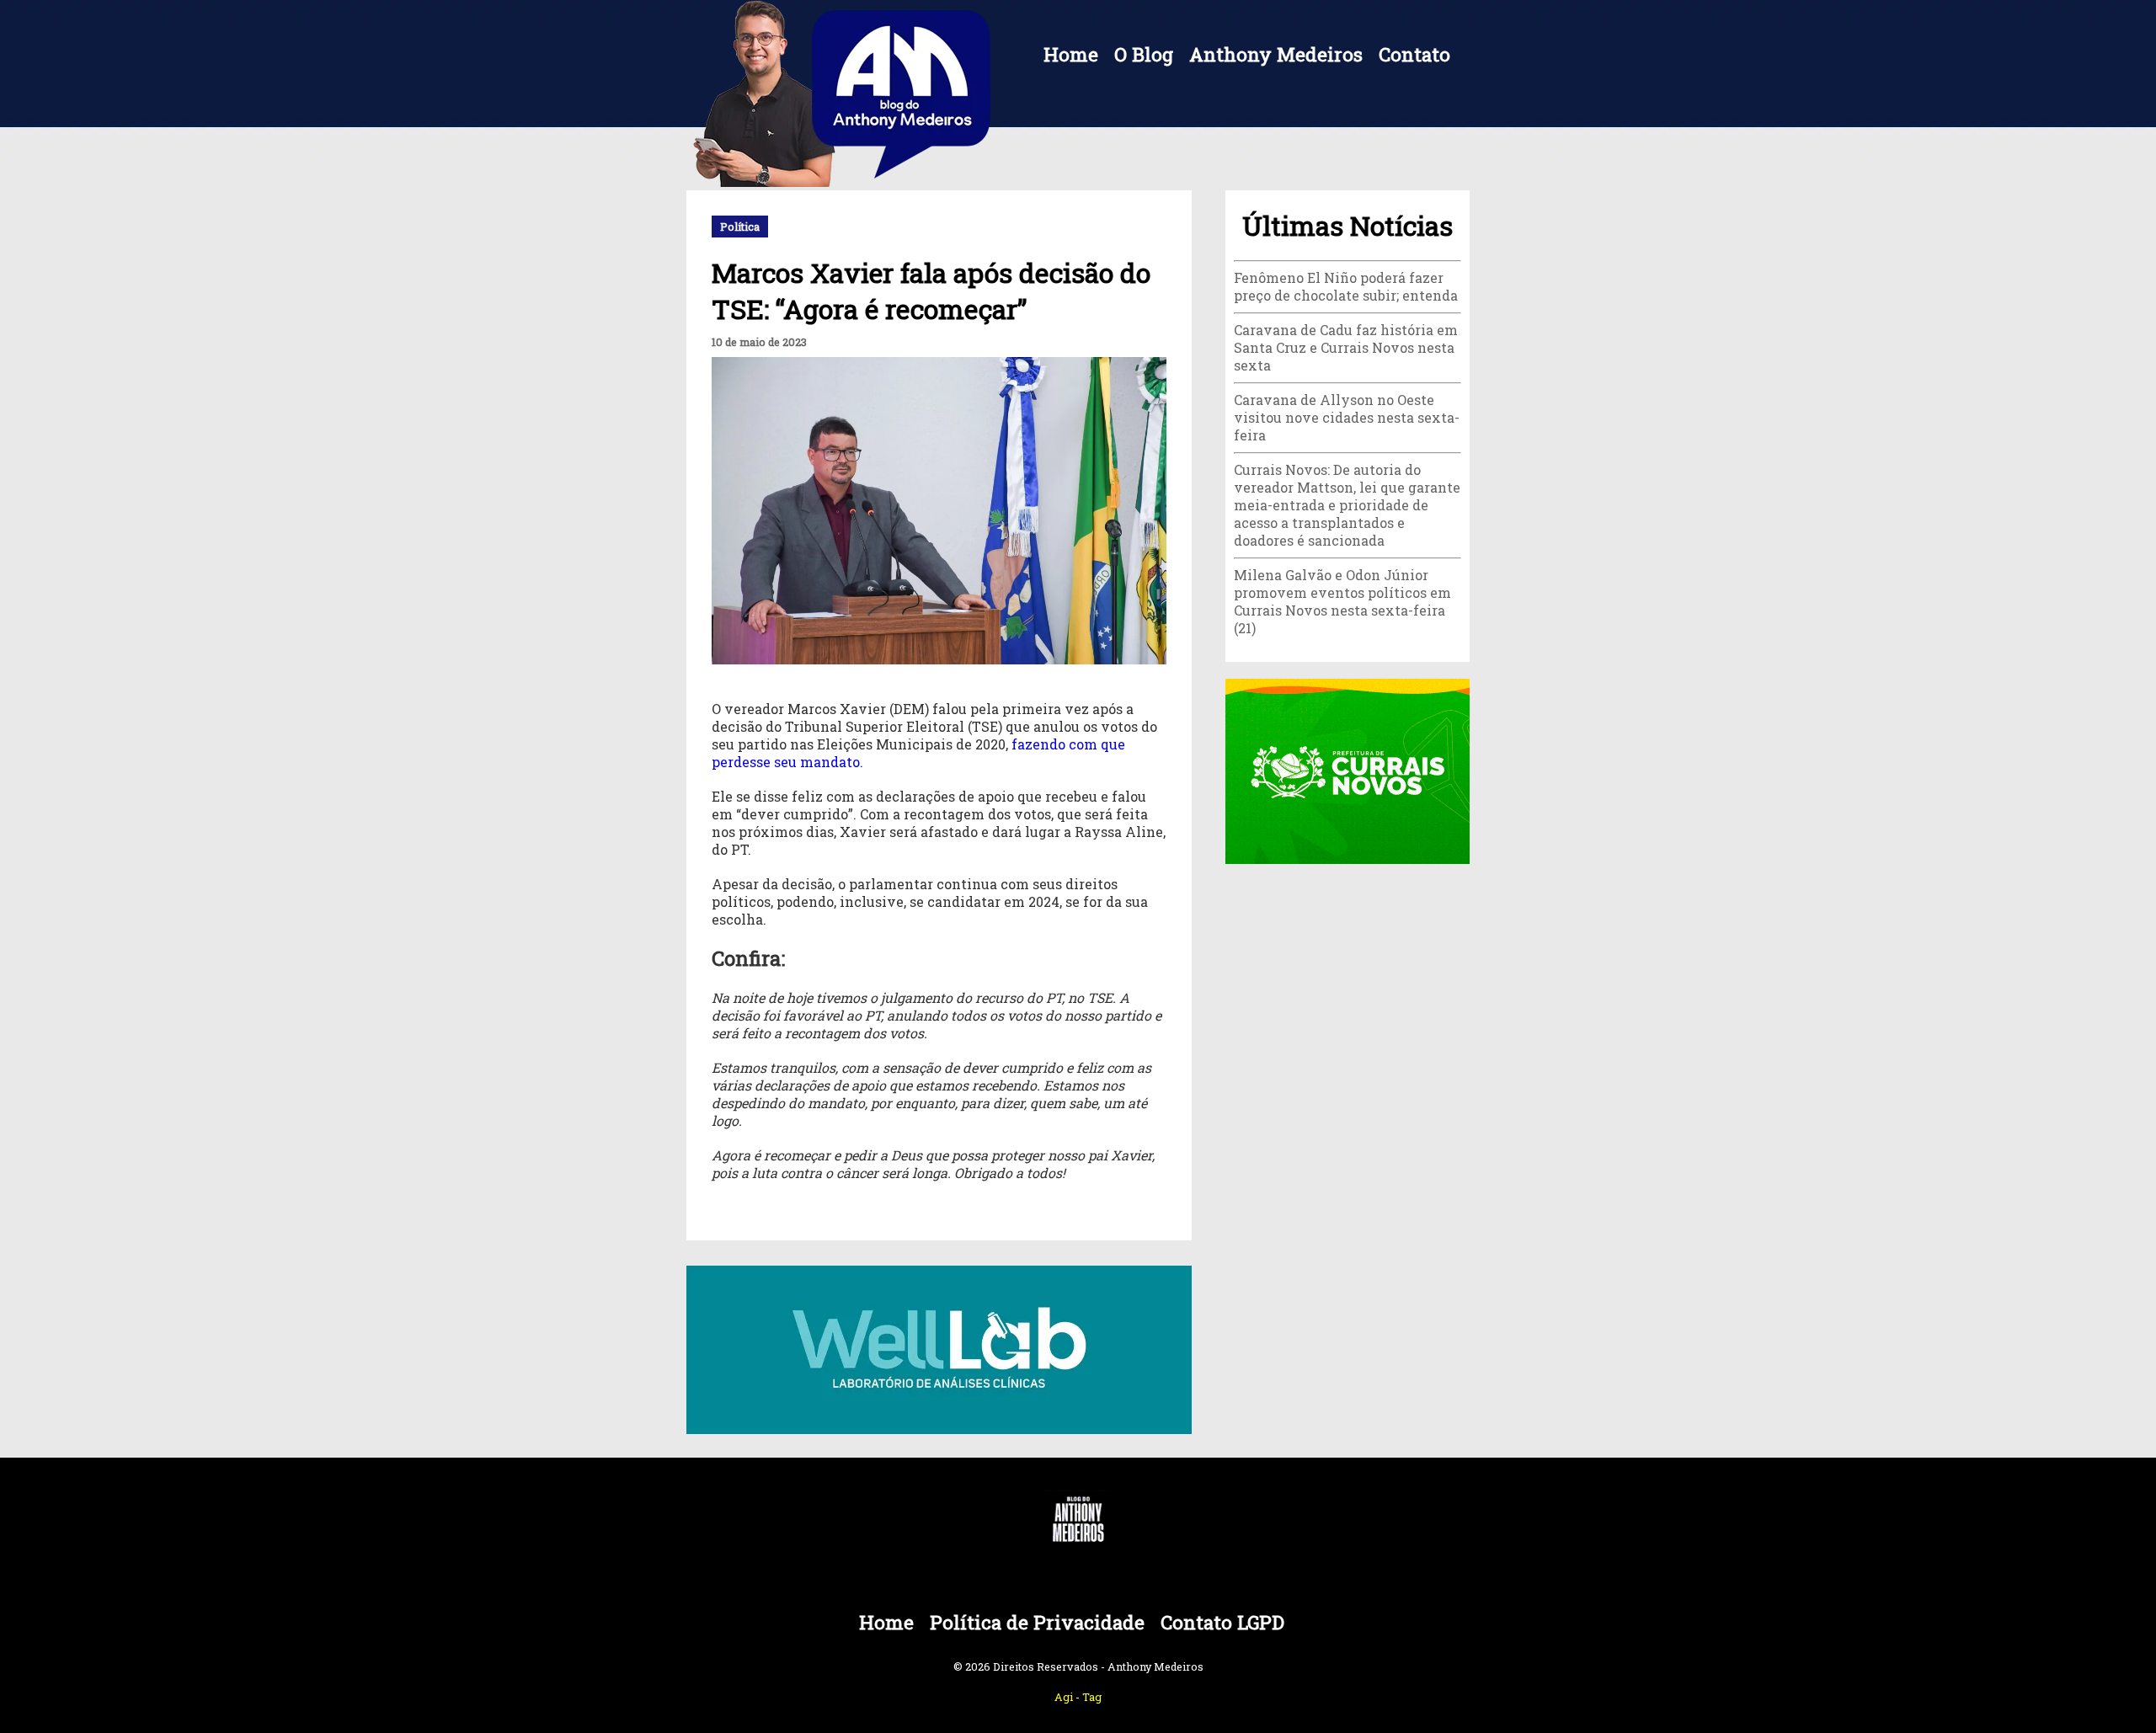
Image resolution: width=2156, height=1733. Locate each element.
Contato (1414, 54)
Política (740, 227)
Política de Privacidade (1037, 1622)
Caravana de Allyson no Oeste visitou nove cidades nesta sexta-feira (1347, 417)
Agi (1064, 1697)
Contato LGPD (1222, 1622)
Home (1071, 54)
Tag (1092, 1697)
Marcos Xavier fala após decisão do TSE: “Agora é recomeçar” (931, 291)
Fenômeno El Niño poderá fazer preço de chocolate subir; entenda (1346, 286)
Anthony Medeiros (1276, 54)
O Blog (1144, 54)
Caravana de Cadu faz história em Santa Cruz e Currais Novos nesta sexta (1346, 347)
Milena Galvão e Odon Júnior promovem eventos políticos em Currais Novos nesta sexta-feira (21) (1342, 601)
